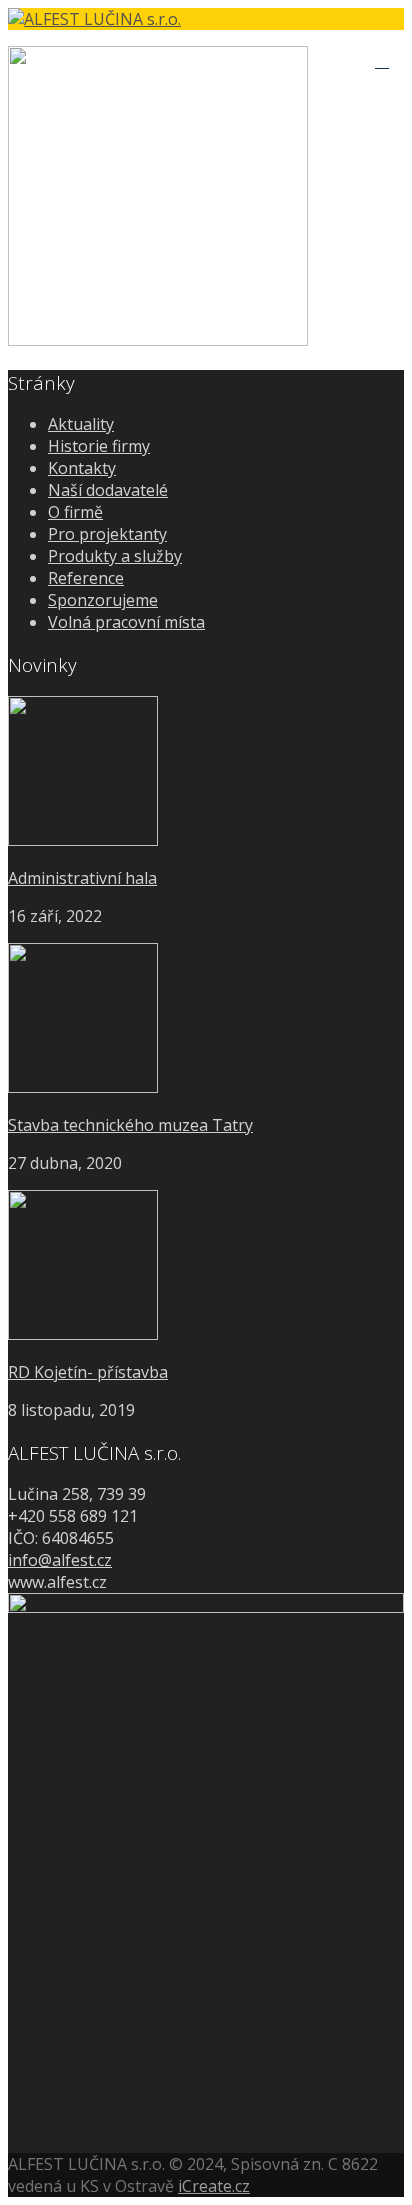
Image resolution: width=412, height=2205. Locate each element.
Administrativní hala (82, 878)
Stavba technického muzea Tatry (130, 1125)
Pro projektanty (107, 534)
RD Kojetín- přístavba (88, 1372)
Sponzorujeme (103, 600)
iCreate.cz (214, 2186)
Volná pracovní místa (126, 622)
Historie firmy (99, 446)
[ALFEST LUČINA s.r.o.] (206, 19)
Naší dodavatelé (108, 490)
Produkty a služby (115, 556)
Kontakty (82, 468)
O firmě (75, 512)
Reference (86, 578)
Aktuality (81, 424)
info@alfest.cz (60, 1560)
